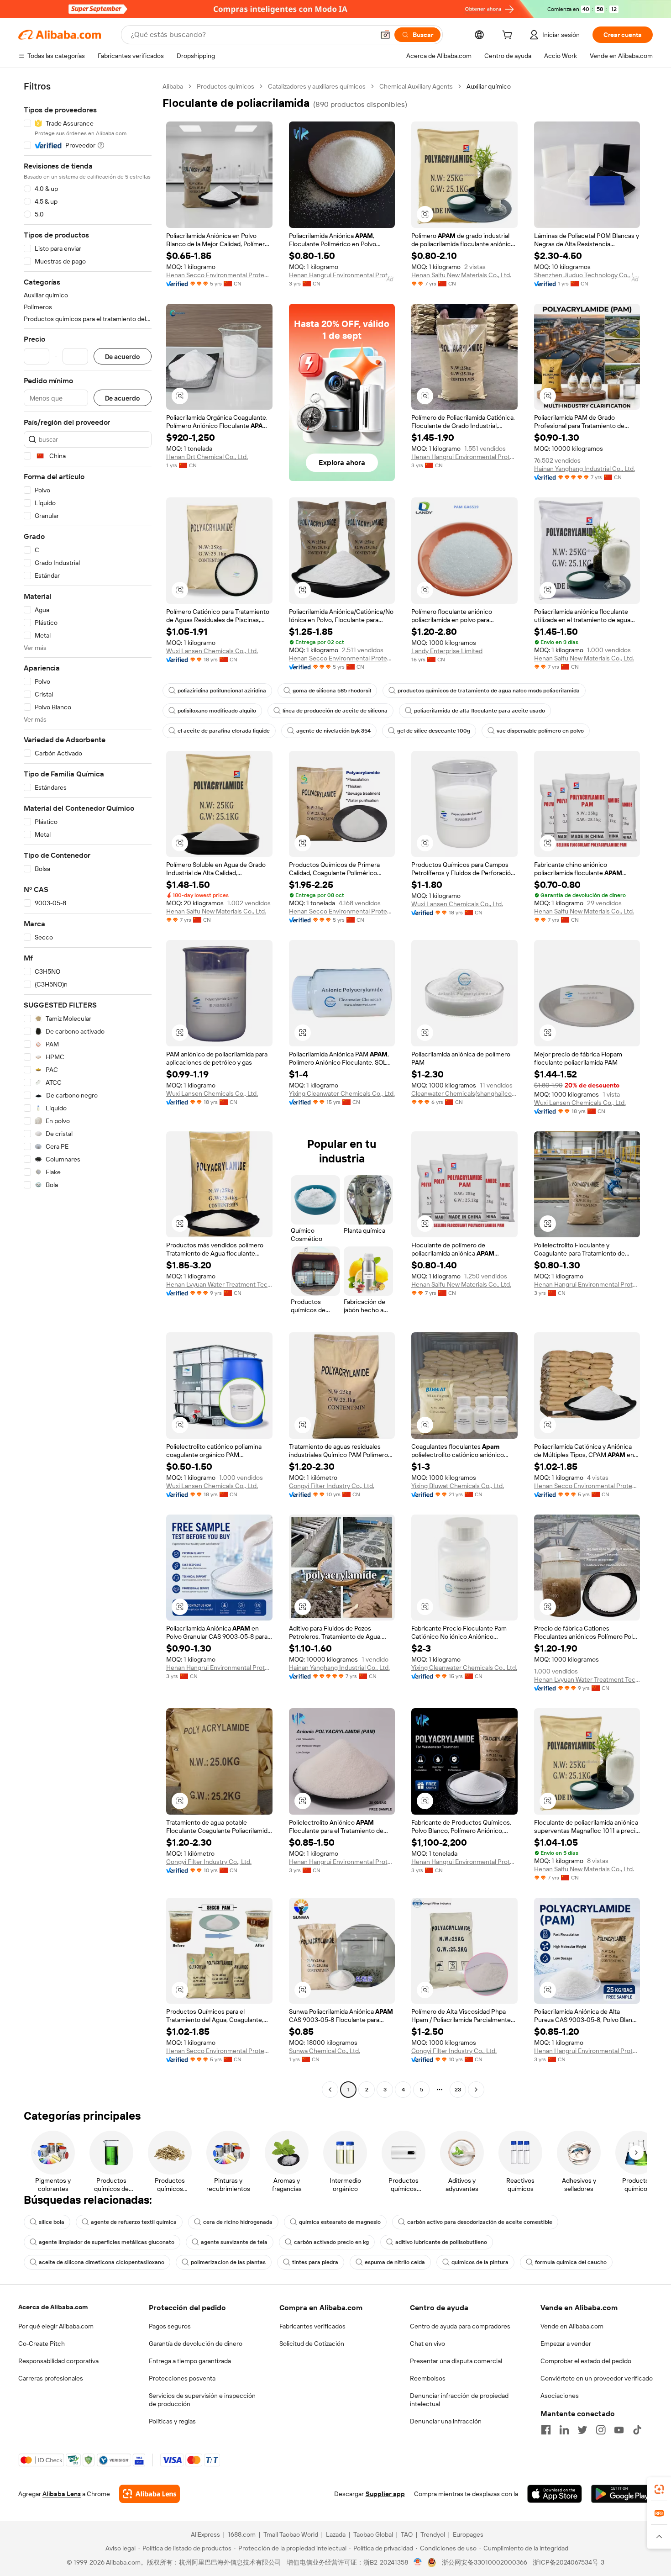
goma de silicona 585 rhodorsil (332, 691)
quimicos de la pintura (480, 2262)
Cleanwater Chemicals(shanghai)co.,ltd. (464, 1093)
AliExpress (205, 2534)
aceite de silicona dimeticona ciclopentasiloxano (102, 2262)
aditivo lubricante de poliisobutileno (441, 2242)
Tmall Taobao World (291, 2534)
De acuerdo (123, 356)
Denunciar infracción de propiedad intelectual (459, 2400)
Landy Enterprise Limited (447, 651)
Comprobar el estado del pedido (586, 2361)
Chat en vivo (427, 2344)
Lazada (336, 2534)
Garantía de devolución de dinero (196, 2344)
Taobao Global (373, 2534)
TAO (407, 2534)
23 (458, 2090)
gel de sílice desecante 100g (434, 731)
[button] (385, 35)
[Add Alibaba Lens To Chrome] (149, 2494)
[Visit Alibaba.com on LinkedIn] (564, 2430)
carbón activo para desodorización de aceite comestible (480, 2222)
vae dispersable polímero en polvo (540, 731)
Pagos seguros (170, 2326)
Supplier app (385, 2494)
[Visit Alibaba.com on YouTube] (619, 2430)
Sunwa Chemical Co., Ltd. (325, 2051)
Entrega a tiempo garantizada (190, 2361)
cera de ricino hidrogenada (238, 2222)
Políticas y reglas (172, 2421)
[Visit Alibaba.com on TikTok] (637, 2430)
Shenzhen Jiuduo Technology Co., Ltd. (587, 275)
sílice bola (52, 2222)
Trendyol (433, 2534)
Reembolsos (428, 2378)
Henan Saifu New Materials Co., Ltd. (461, 275)
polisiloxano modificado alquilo (217, 711)
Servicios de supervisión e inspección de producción (202, 2400)
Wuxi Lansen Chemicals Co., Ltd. (212, 651)
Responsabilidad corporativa (58, 2361)
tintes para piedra (315, 2262)
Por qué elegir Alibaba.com (56, 2326)
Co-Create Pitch (42, 2344)
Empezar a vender (566, 2344)
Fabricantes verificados (312, 2326)
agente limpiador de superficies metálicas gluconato (107, 2242)
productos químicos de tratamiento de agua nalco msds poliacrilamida (489, 691)
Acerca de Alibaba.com (53, 2307)
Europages (468, 2534)
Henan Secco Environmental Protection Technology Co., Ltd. (219, 275)
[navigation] (88, 1089)
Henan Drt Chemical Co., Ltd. (207, 457)
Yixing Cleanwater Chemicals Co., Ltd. (342, 1093)
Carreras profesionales (51, 2378)
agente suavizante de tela (234, 2242)
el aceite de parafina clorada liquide (224, 731)
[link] (659, 2489)
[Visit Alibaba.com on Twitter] (582, 2430)
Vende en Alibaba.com (572, 2326)
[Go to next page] (476, 2090)
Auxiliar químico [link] (489, 86)
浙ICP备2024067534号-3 (569, 2562)
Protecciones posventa (182, 2378)
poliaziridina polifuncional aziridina (222, 691)
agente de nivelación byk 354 (333, 731)
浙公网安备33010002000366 (485, 2562)
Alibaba (173, 86)
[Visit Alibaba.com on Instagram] (601, 2430)
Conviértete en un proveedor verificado (597, 2378)
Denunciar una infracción (446, 2421)
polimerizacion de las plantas (228, 2262)
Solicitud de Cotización (312, 2344)
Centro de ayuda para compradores (460, 2326)
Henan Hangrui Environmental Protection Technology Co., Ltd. (342, 275)
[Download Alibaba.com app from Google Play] (622, 2494)
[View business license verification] (418, 2562)
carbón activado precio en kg (331, 2242)
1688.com (242, 2534)
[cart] (509, 36)
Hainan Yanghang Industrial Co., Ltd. (585, 469)
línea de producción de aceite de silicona (335, 711)
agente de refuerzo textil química (134, 2222)
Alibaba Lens (62, 2494)
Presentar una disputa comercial (456, 2361)
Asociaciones (560, 2396)
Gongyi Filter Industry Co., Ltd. (332, 1486)
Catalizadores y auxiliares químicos (317, 86)
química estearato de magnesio (340, 2222)
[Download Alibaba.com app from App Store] (555, 2494)
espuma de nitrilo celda (395, 2262)
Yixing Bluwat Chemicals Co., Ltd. (458, 1486)
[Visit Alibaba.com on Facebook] (546, 2430)
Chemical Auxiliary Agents (416, 86)
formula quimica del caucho (571, 2262)
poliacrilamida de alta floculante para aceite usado (480, 711)
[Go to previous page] (330, 2090)
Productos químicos (225, 86)
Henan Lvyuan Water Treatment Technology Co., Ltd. (219, 1284)
